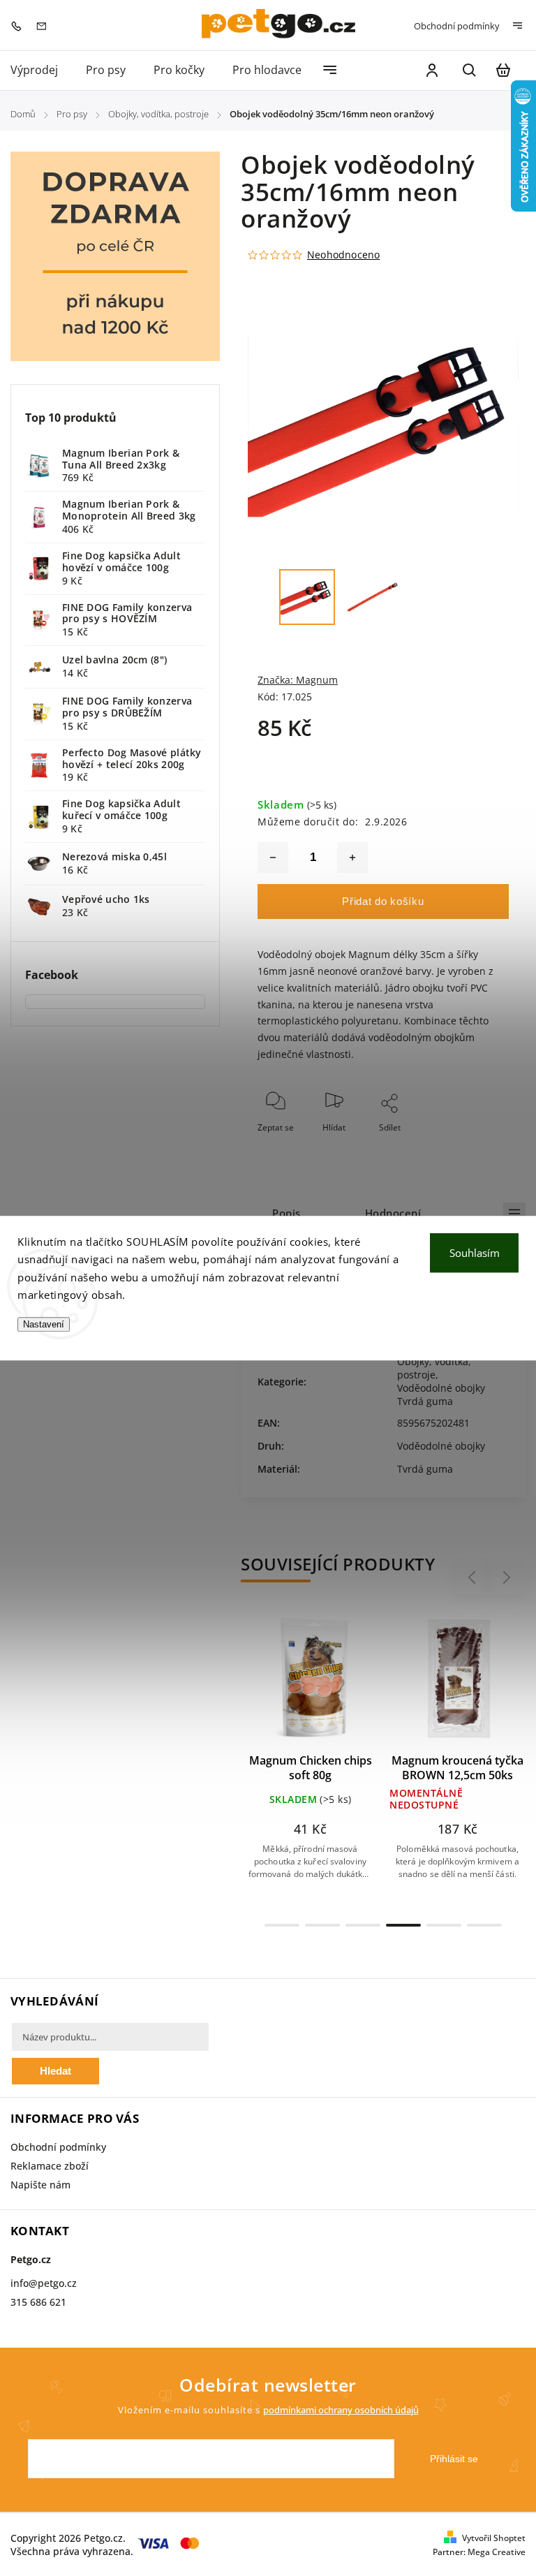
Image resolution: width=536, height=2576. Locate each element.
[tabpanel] (310, 1760)
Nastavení (44, 1324)
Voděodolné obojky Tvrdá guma (441, 1394)
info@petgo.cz (44, 2283)
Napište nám (40, 2185)
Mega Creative (497, 2552)
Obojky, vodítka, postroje (434, 1368)
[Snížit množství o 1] (273, 858)
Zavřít (466, 1146)
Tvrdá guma (425, 1469)
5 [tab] (444, 1925)
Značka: (298, 680)
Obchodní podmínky (457, 26)
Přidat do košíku (383, 901)
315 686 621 (38, 2302)
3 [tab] (363, 1925)
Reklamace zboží (50, 2166)
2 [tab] (322, 1925)
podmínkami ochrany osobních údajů (341, 2410)
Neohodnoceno (343, 255)
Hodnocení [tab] (393, 1213)
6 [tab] (484, 1925)
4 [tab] (403, 1925)
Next (507, 1578)
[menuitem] (41, 70)
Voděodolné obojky (441, 1446)
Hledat (55, 2071)
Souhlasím (475, 1253)
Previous (474, 1578)
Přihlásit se (454, 2459)
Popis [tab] (286, 1213)
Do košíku (277, 1685)
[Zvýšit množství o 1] (352, 858)
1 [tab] (282, 1925)
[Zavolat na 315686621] (20, 25)
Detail (344, 1685)
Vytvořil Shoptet (494, 2538)
